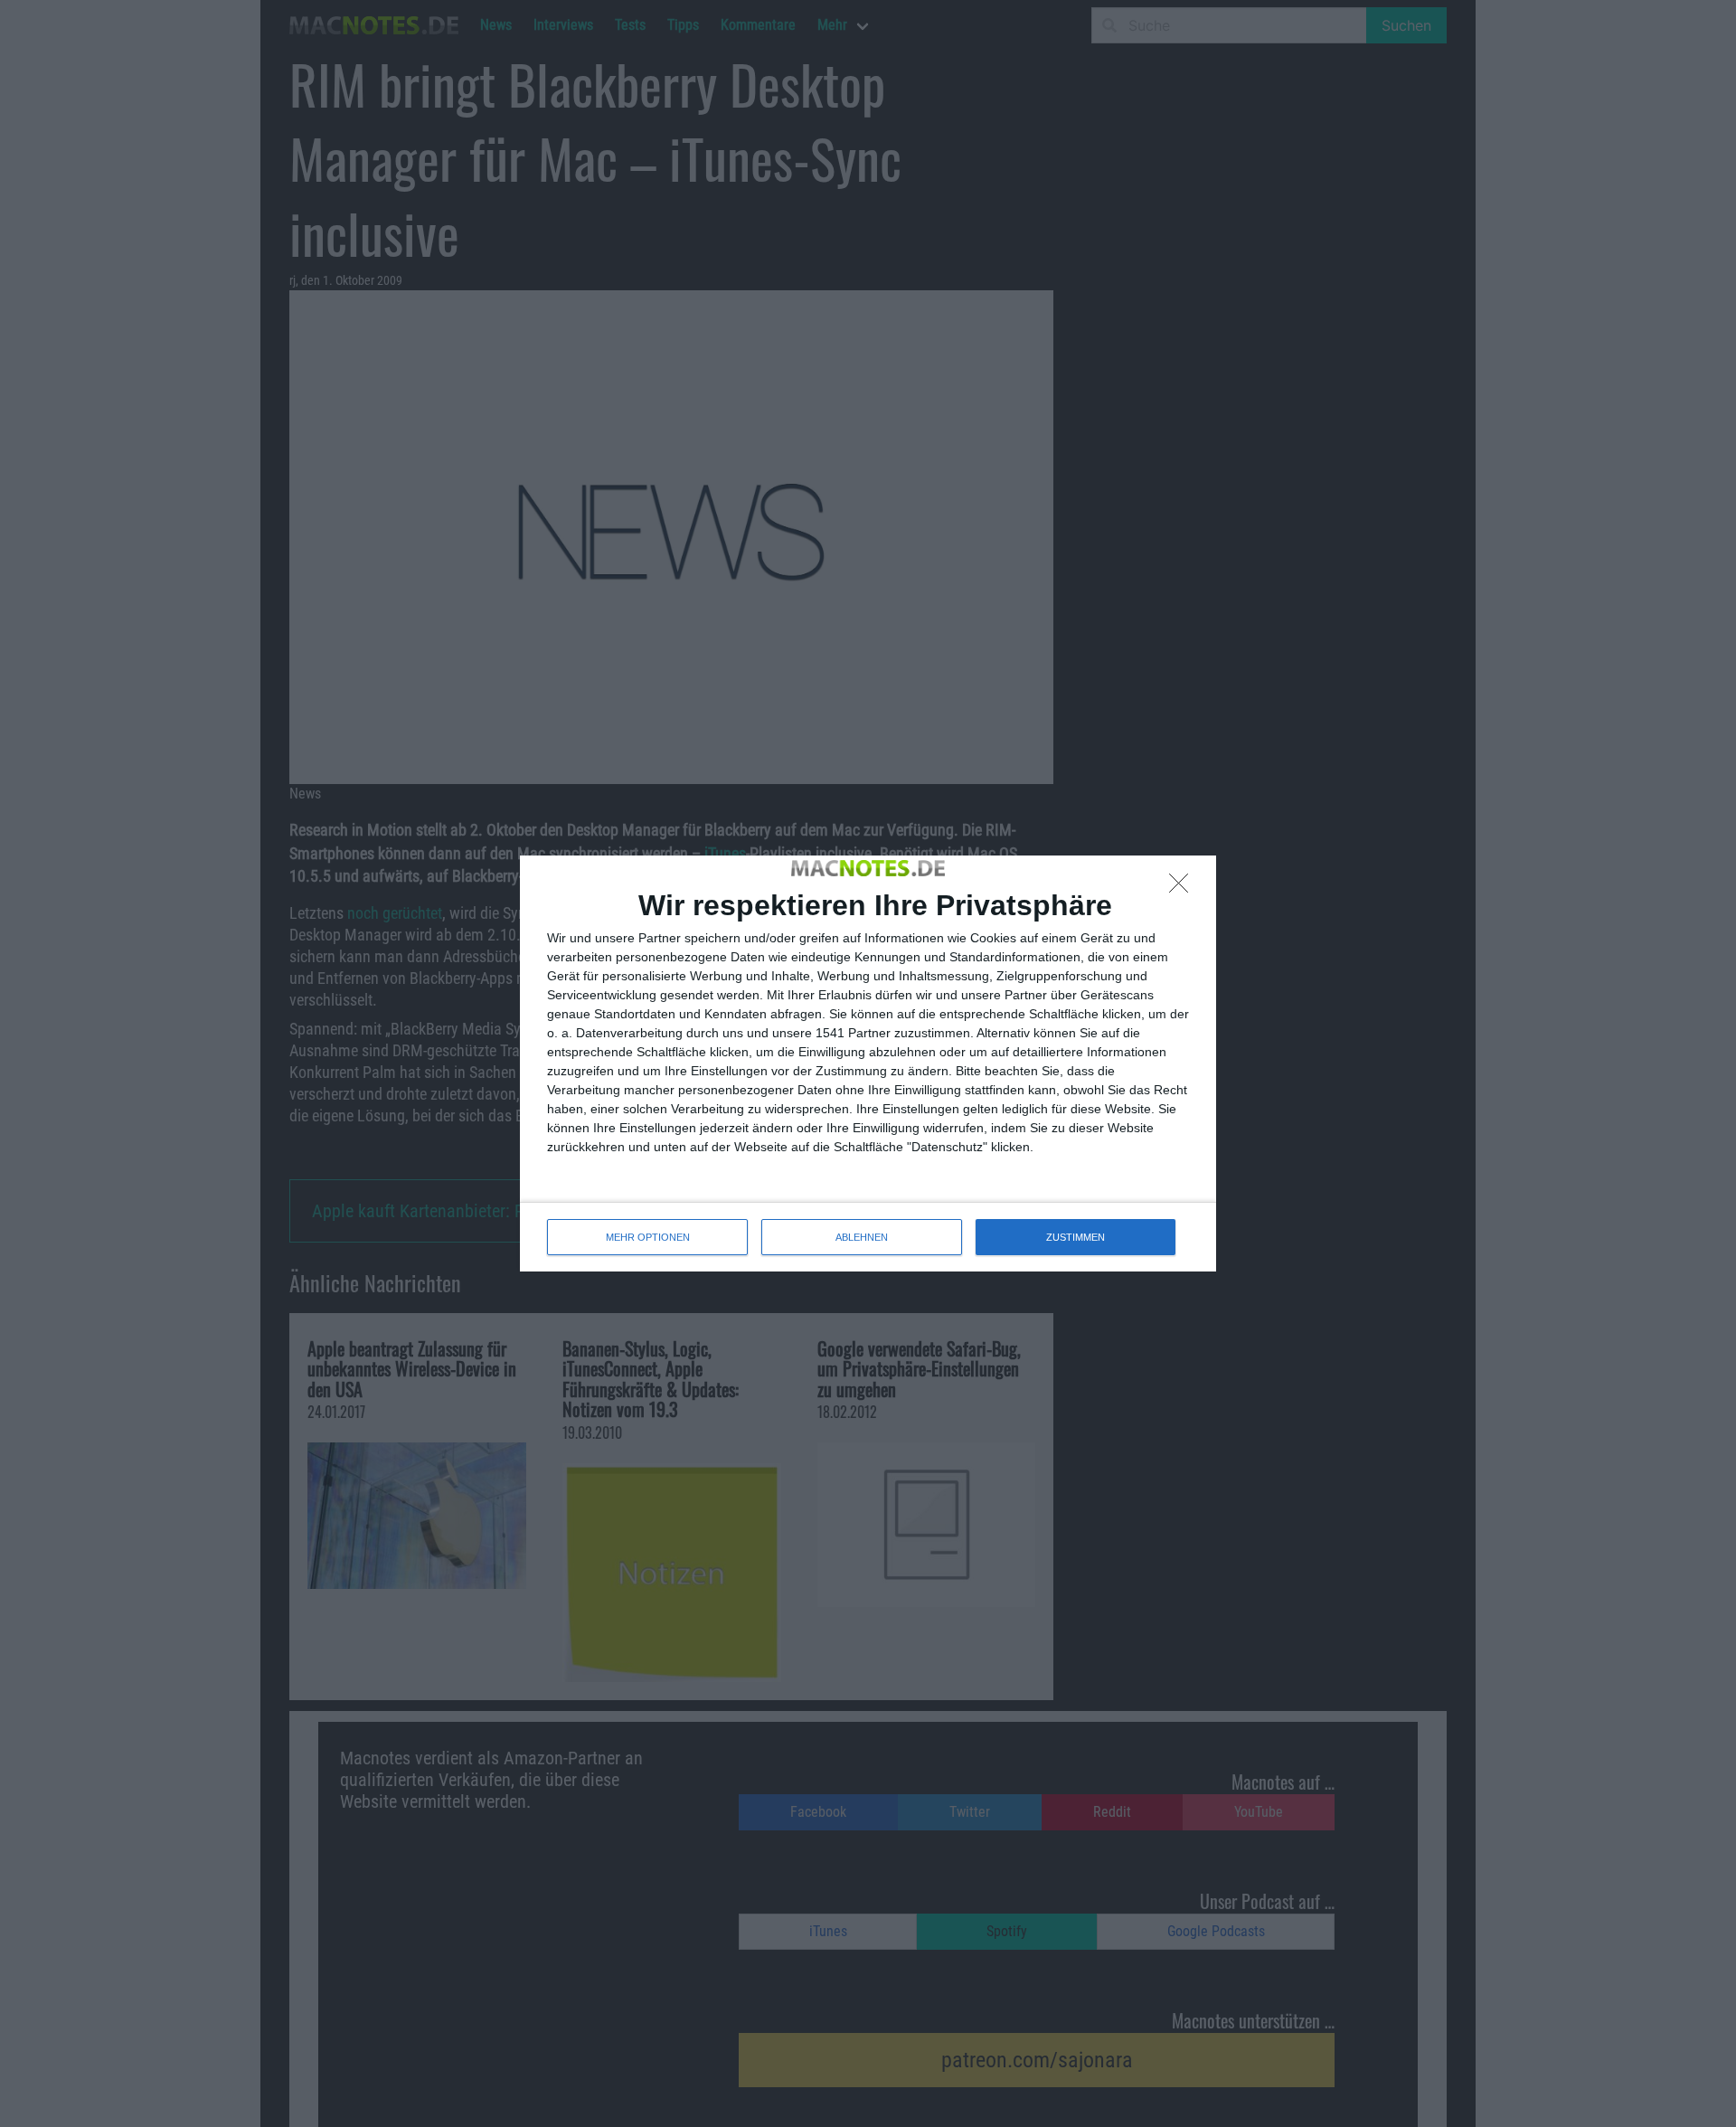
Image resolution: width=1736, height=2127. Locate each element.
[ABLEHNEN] (1184, 888)
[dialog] (868, 1063)
